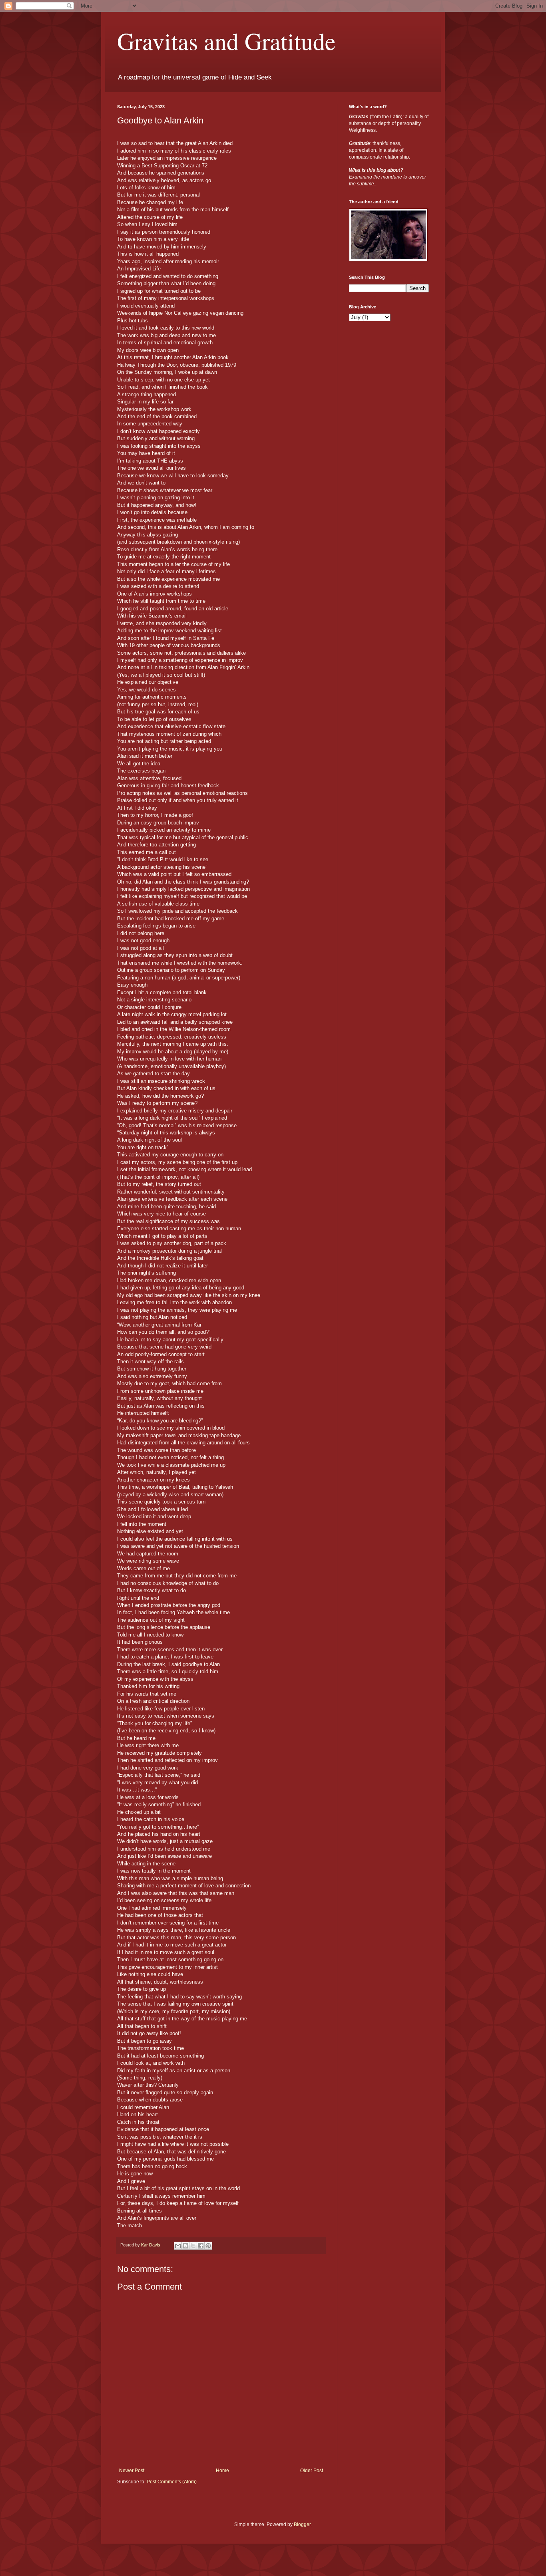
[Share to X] (193, 2246)
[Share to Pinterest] (208, 2246)
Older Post (312, 2471)
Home (222, 2471)
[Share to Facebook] (201, 2246)
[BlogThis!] (185, 2246)
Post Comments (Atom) (172, 2482)
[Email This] (178, 2246)
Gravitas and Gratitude (226, 41)
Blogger (302, 2524)
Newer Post (132, 2471)
